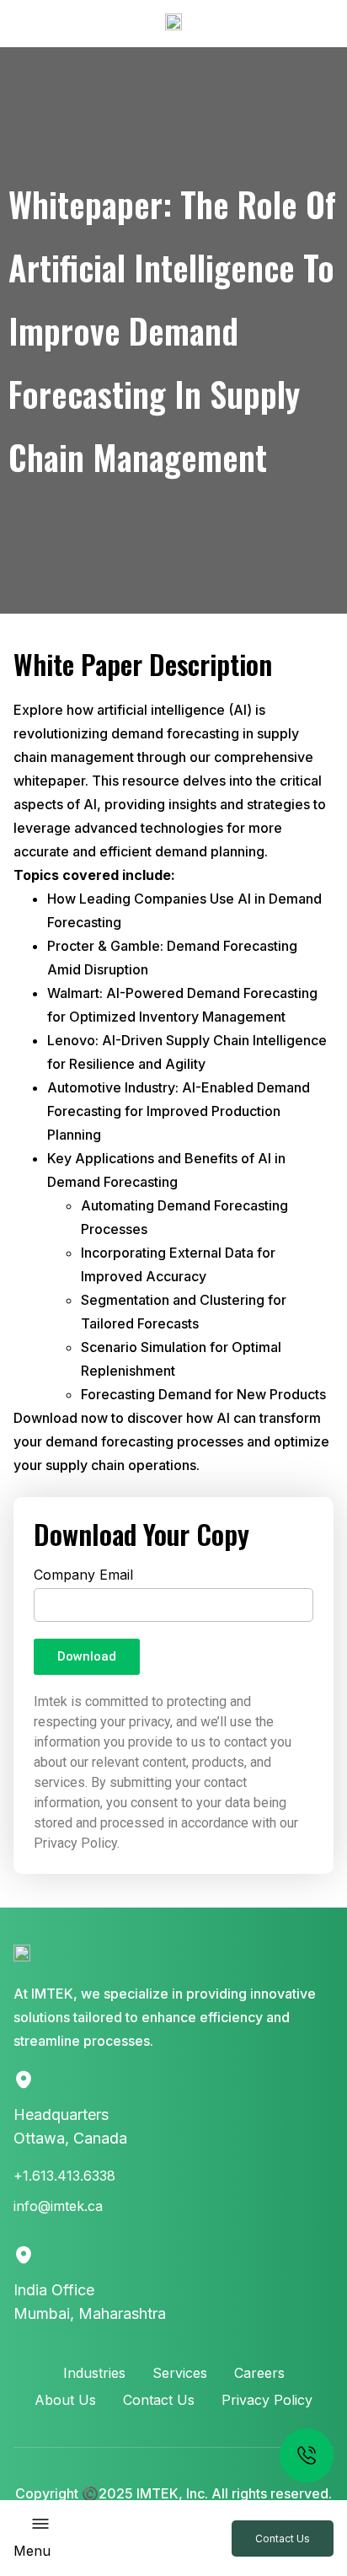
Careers (259, 2373)
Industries (94, 2373)
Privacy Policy (267, 2400)
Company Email (83, 1575)
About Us (65, 2400)
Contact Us (159, 2400)
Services (180, 2373)
